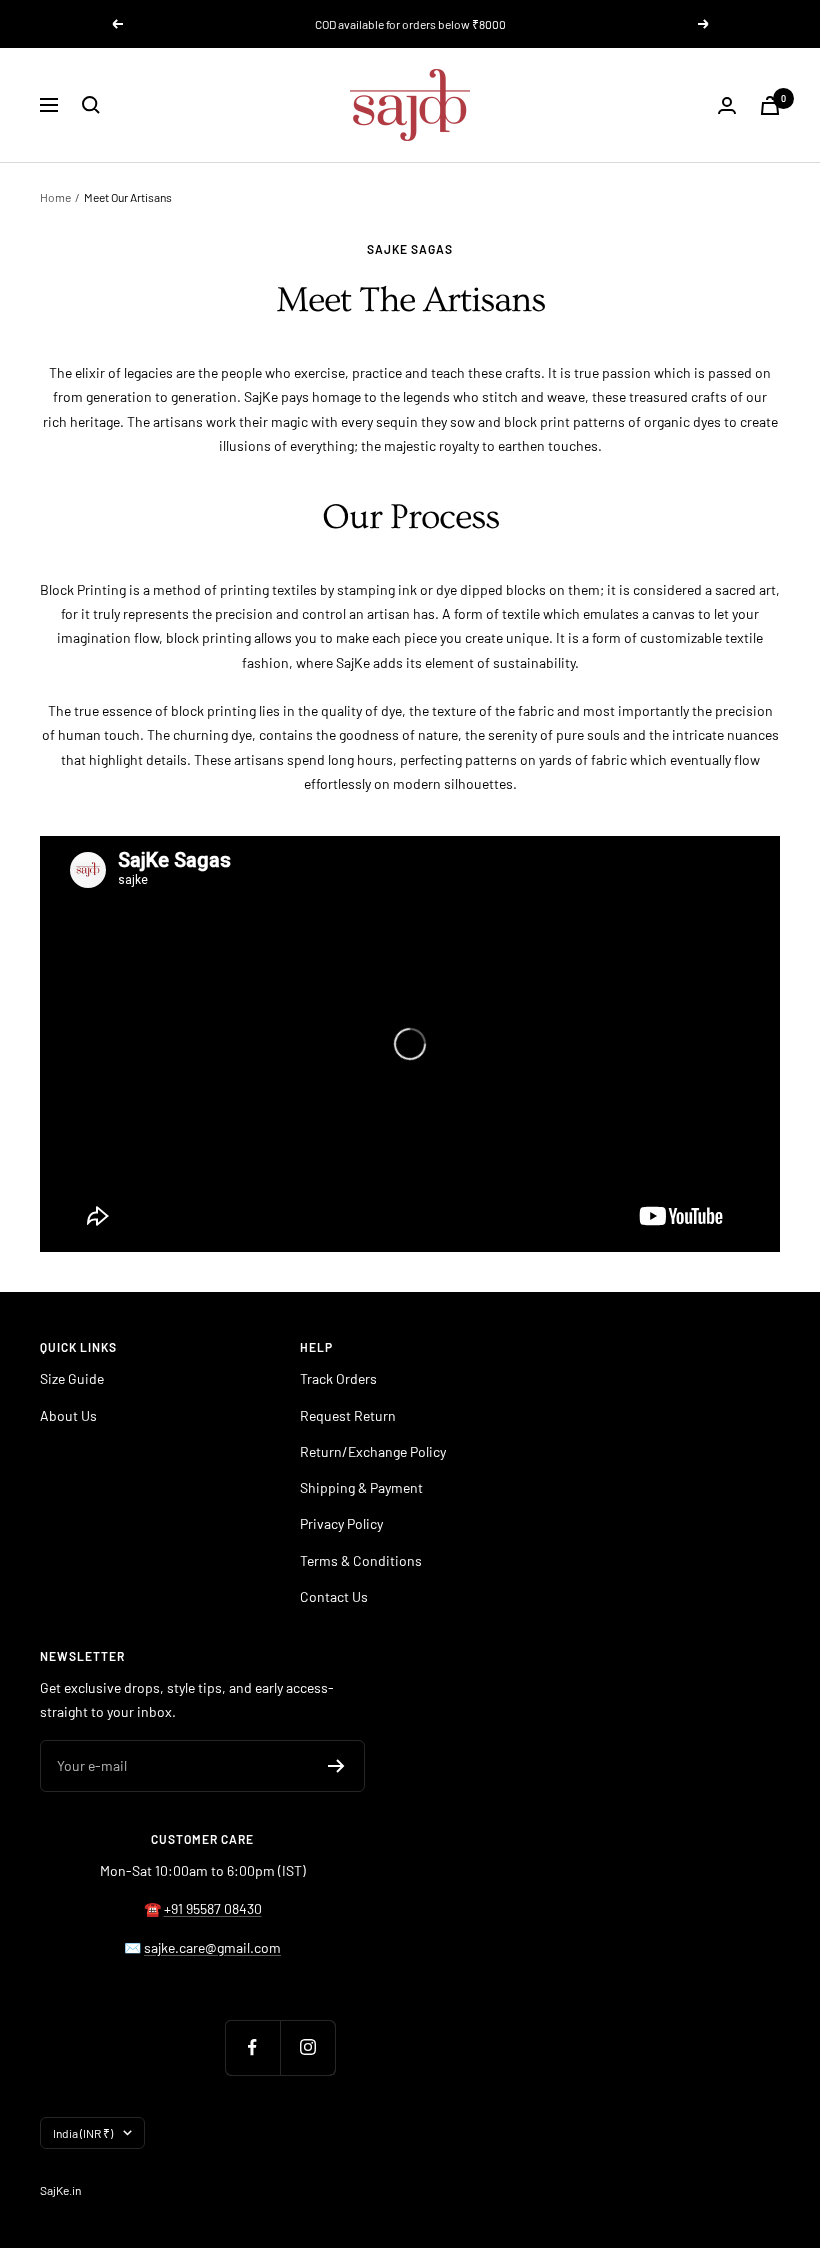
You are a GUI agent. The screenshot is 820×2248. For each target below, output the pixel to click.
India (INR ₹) (83, 2133)
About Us (68, 1415)
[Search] (91, 105)
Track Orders (338, 1378)
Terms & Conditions (361, 1560)
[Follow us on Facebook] (252, 2047)
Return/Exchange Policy (373, 1451)
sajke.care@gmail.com (212, 1947)
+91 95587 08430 (213, 1908)
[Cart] (770, 105)
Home (55, 197)
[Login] (727, 105)
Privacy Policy (341, 1523)
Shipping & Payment (361, 1487)
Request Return (348, 1415)
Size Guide (72, 1378)
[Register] (336, 1766)
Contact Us (334, 1596)
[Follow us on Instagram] (307, 2047)
